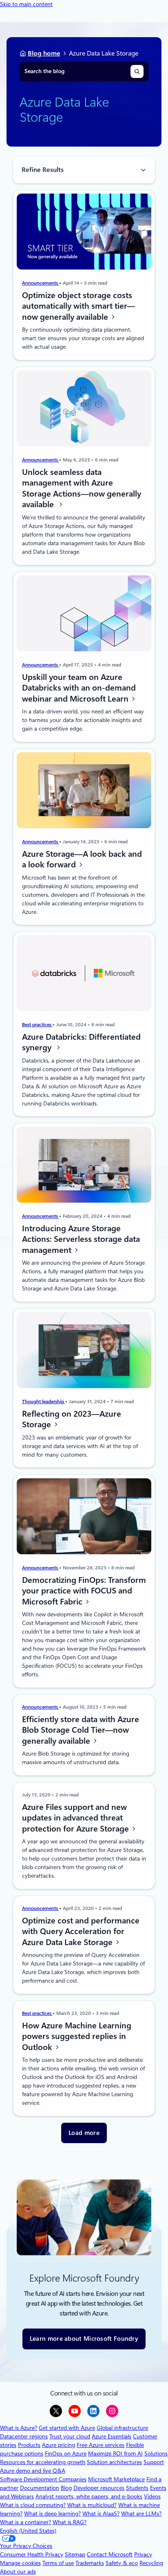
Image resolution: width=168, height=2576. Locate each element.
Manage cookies (20, 2563)
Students (137, 2488)
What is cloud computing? (33, 2505)
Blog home (44, 53)
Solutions (156, 2453)
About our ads (18, 2572)
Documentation (40, 2488)
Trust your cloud (70, 2436)
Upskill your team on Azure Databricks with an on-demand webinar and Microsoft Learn (79, 687)
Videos (152, 2496)
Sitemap (75, 2554)
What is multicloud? (92, 2505)
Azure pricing (59, 2445)
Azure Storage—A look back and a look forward (82, 859)
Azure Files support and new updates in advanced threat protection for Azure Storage (76, 1817)
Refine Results (43, 170)
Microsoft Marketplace (116, 2479)
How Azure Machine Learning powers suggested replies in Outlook (77, 2036)
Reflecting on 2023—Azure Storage (72, 1419)
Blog (66, 2488)
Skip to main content (26, 4)
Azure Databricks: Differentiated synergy (81, 1042)
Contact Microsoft (110, 2554)
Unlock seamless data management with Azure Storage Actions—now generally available (82, 488)
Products (29, 2445)
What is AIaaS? (101, 2514)
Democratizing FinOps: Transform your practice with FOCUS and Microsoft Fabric (84, 1590)
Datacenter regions (24, 2436)
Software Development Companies (43, 2479)
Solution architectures (114, 2462)
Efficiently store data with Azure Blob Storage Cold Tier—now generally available (81, 1730)
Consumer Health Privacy (32, 2554)
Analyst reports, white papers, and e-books (89, 2496)
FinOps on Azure (66, 2453)
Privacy (143, 2554)
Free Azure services (101, 2445)
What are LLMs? (141, 2514)
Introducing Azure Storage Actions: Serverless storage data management (81, 1239)
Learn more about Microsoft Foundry (84, 2339)
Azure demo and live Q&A (33, 2471)
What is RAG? (70, 2522)
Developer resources (99, 2488)
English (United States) (28, 2531)
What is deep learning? (52, 2514)
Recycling (151, 2563)
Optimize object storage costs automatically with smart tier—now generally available (78, 306)
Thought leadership (44, 1402)
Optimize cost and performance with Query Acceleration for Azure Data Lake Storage (81, 1931)
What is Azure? (19, 2428)
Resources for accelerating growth (43, 2462)
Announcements (41, 283)
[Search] (137, 71)
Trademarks (90, 2563)
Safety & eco (122, 2563)
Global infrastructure (122, 2428)
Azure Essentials (112, 2436)
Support (154, 2462)
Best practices (37, 1025)
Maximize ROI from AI (115, 2453)
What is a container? (25, 2522)
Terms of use (58, 2563)
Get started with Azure (67, 2428)
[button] (84, 2133)
